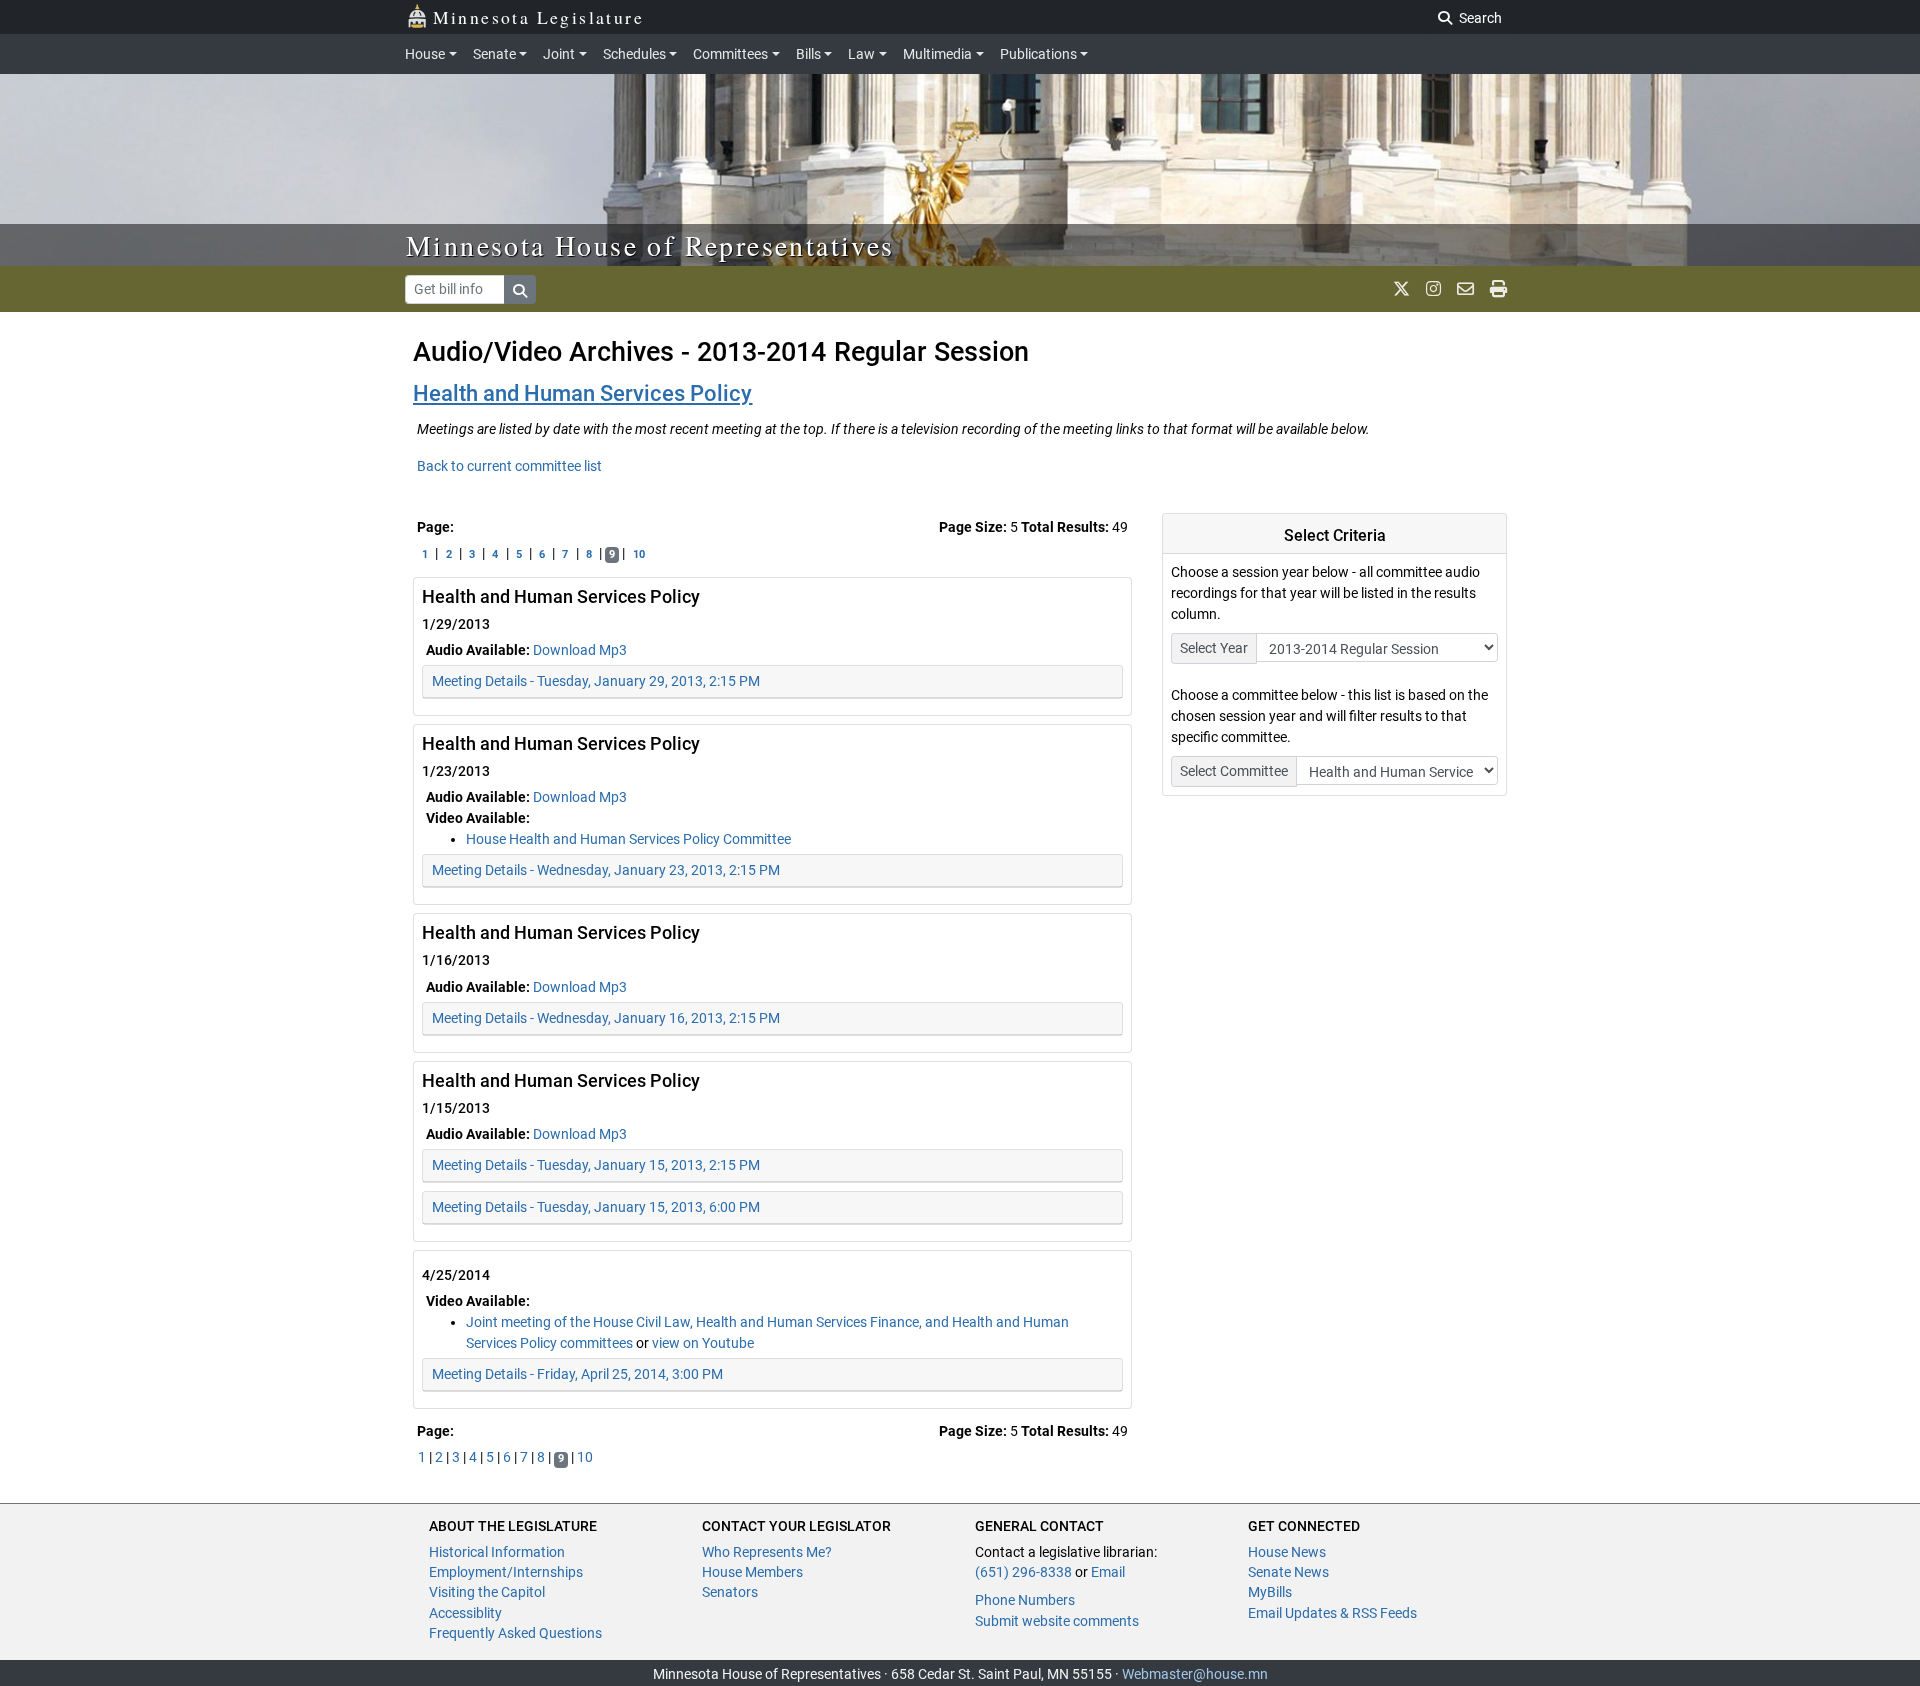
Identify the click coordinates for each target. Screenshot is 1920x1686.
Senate (494, 54)
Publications (1038, 54)
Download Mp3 (580, 650)
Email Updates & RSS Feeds (1332, 1613)
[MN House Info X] (1401, 289)
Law (861, 54)
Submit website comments (1057, 1621)
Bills (808, 54)
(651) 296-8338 (1023, 1572)
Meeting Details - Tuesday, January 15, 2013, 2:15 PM (596, 1165)
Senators (730, 1592)
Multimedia (937, 54)
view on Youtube (703, 1343)
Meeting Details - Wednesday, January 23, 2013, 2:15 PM (606, 870)
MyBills (1270, 1592)
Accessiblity (465, 1613)
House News (1287, 1552)
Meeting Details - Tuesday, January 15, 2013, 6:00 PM (596, 1207)
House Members (752, 1572)
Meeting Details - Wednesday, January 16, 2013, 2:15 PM (606, 1018)
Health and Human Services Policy (583, 393)
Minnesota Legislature (538, 17)
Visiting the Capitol (487, 1592)
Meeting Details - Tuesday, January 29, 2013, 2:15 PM (596, 681)
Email (1108, 1572)
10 (639, 554)
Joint (559, 54)
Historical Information (497, 1552)
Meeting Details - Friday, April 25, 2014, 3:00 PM (577, 1374)
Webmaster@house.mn (1195, 1674)
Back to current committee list (509, 466)
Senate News (1288, 1572)
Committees (730, 54)
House (425, 54)
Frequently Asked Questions (515, 1633)
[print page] (1498, 289)
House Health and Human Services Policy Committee (628, 839)
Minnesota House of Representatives (650, 245)
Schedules (634, 54)
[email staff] (1465, 289)
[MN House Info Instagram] (1433, 289)
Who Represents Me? (767, 1552)
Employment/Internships (506, 1572)
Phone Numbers (1025, 1600)
